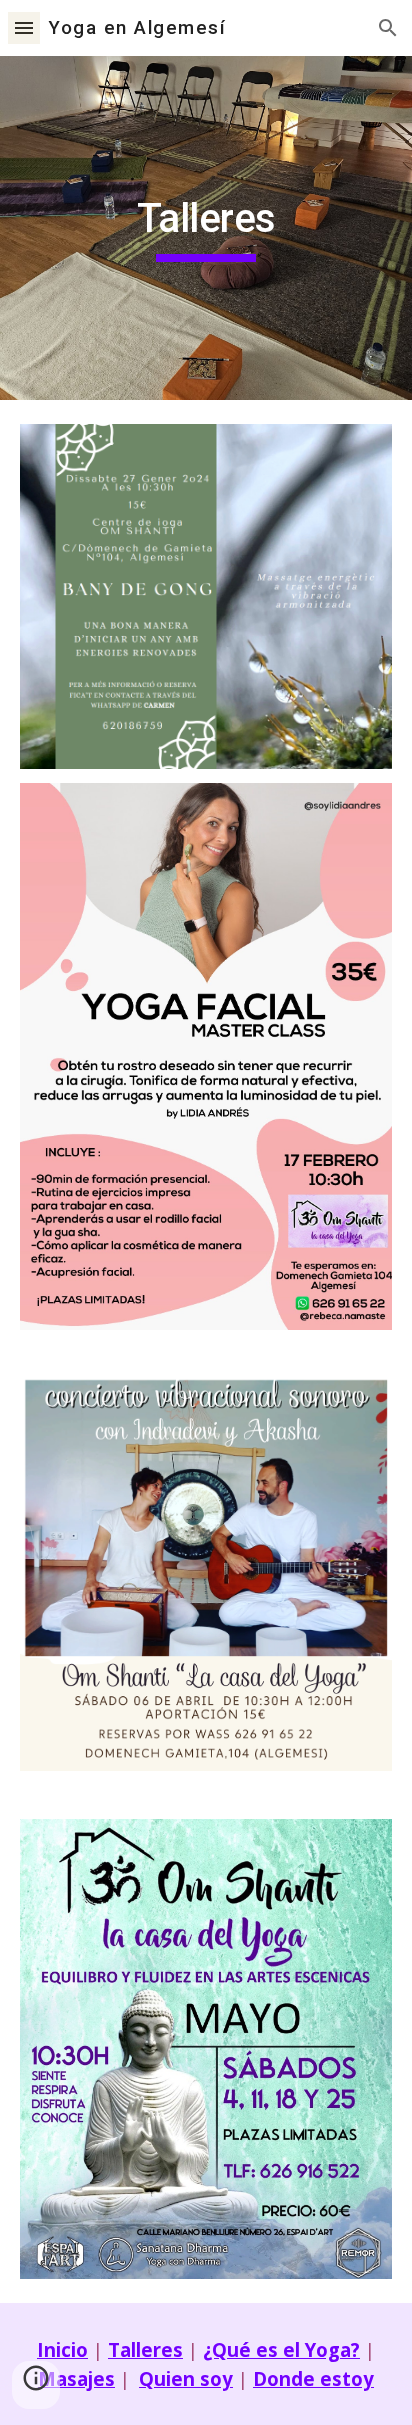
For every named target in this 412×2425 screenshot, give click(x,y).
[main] (206, 228)
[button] (24, 27)
